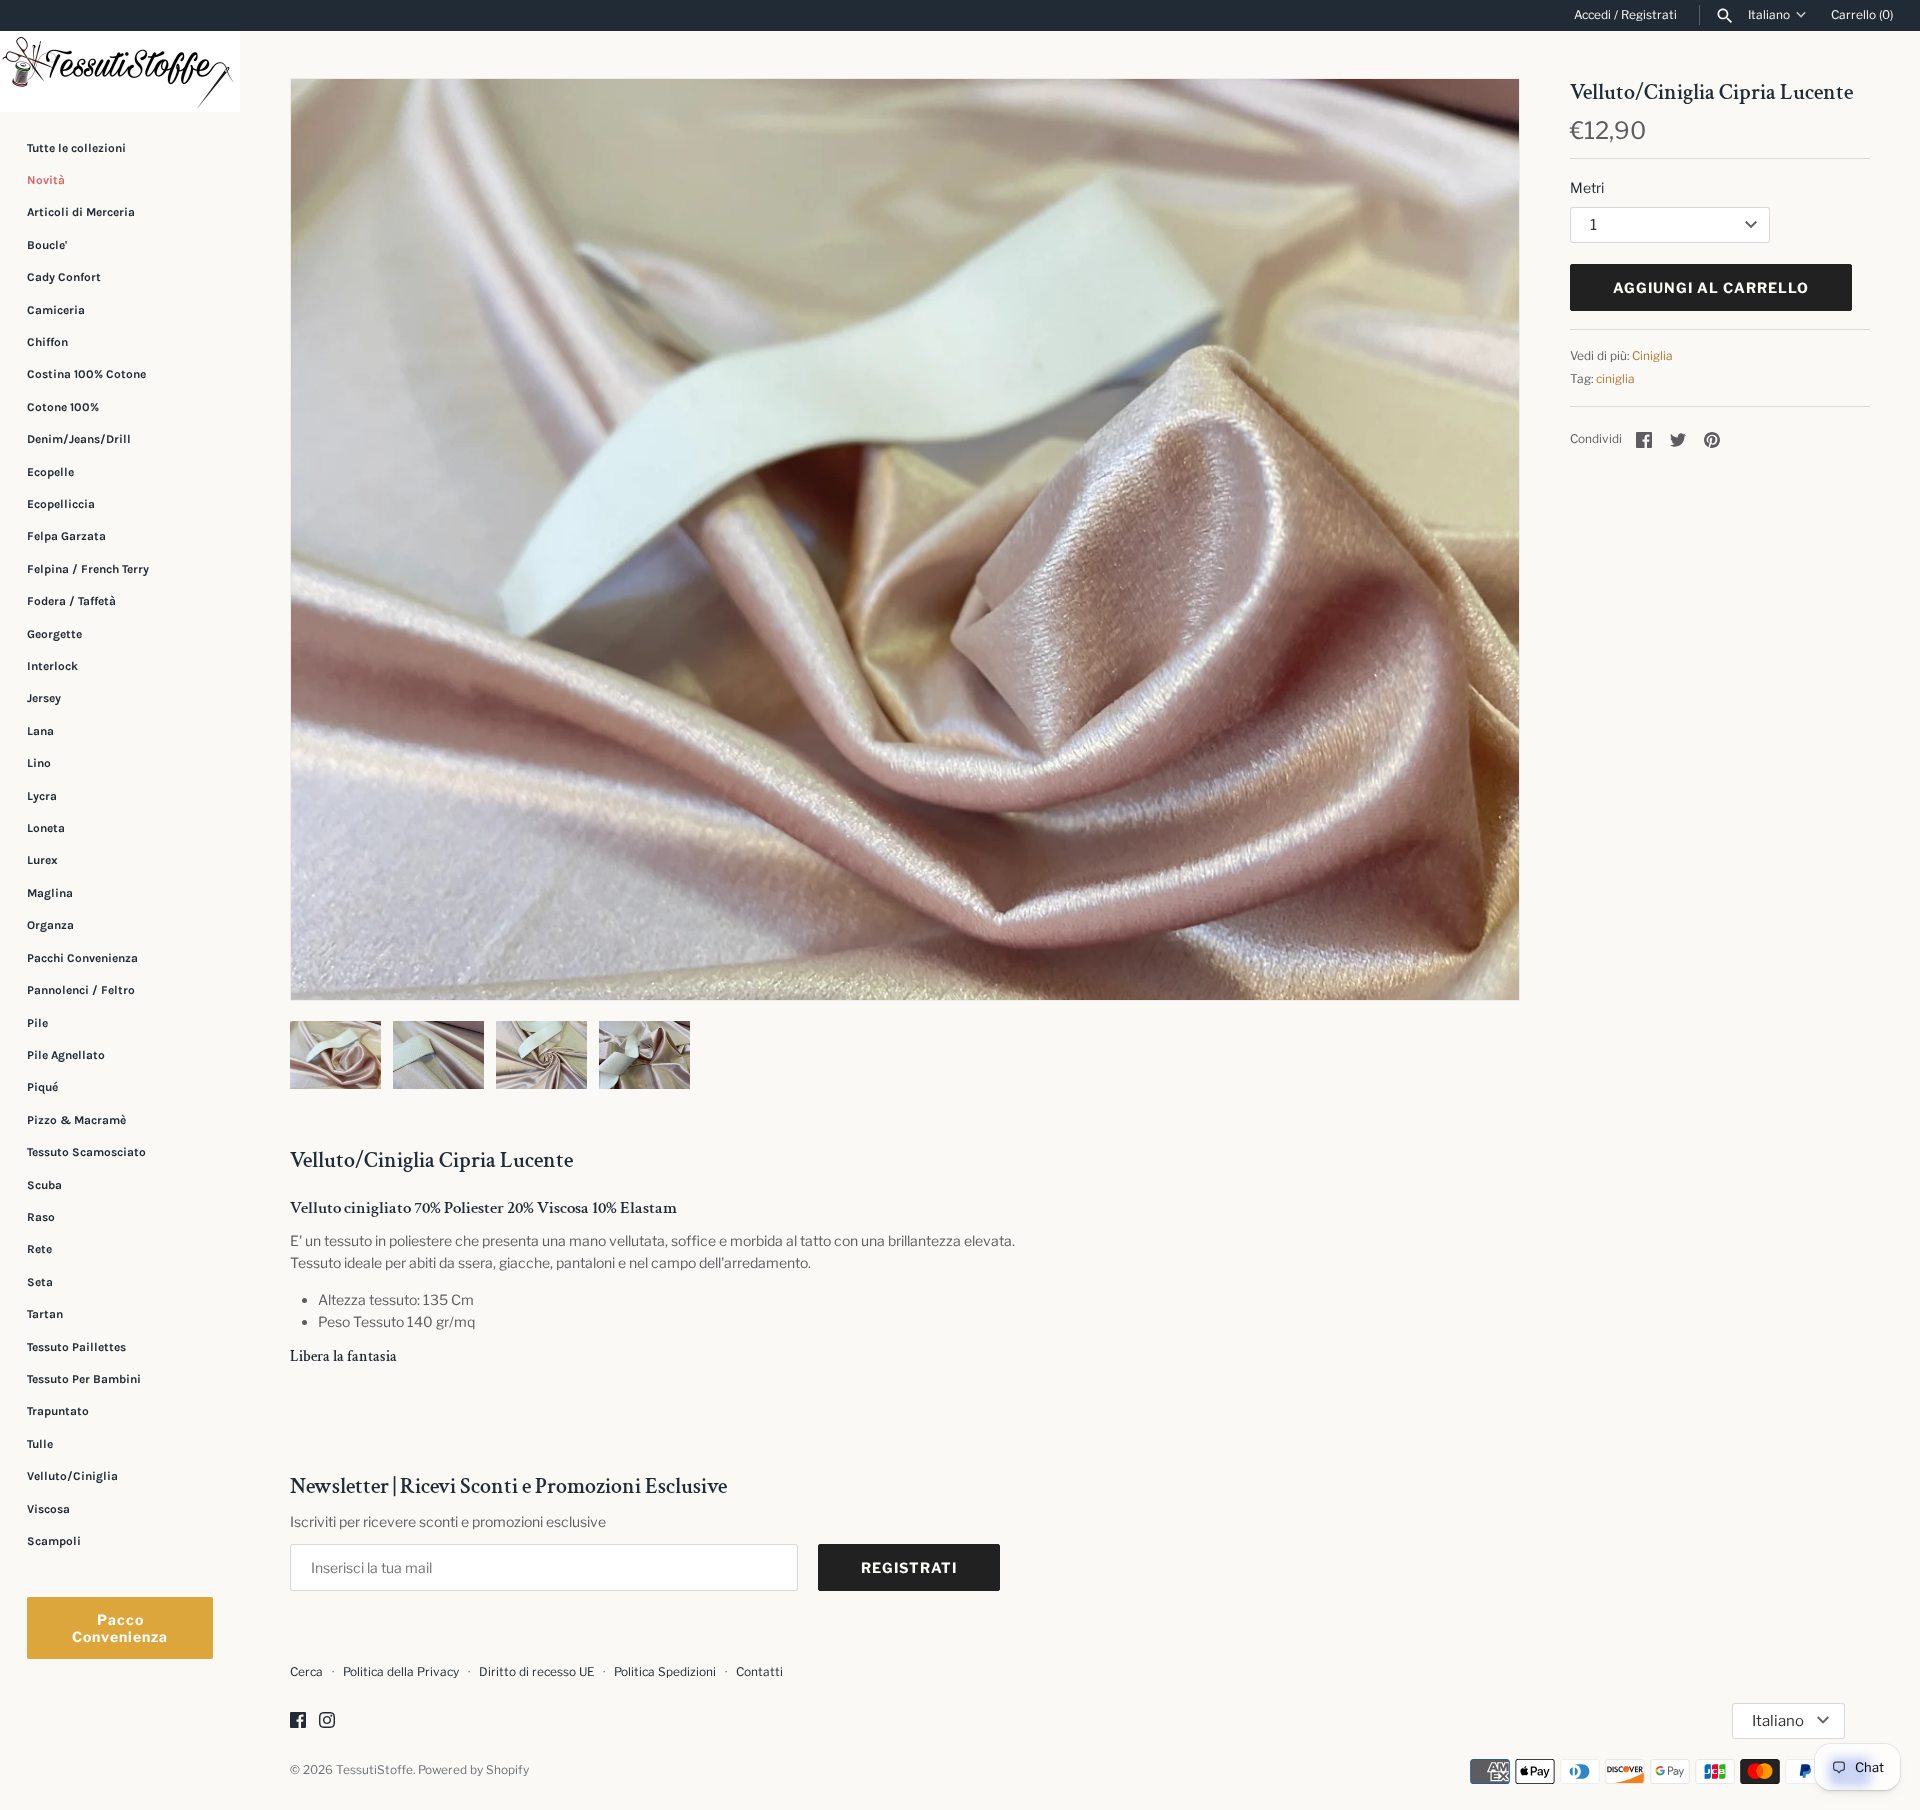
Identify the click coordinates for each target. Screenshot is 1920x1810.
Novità (46, 180)
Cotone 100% (63, 407)
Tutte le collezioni (76, 148)
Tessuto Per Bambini (84, 1379)
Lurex (42, 861)
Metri (1587, 187)
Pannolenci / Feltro (81, 990)
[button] (1477, 540)
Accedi (1592, 15)
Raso (41, 1217)
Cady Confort (64, 277)
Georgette (54, 634)
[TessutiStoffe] (120, 71)
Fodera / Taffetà (71, 601)
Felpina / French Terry (88, 569)
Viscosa (48, 1509)
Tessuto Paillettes (76, 1347)
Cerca (306, 1672)
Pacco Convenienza (120, 1628)
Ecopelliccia (61, 504)
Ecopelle (50, 472)
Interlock (52, 666)
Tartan (45, 1314)
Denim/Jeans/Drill (79, 439)
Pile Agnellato (66, 1055)
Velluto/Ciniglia (72, 1476)
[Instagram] (327, 1721)
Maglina (50, 893)
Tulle (40, 1444)
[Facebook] (298, 1721)
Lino (39, 763)
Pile (37, 1023)
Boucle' (47, 245)
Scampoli (54, 1541)
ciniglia (1615, 379)
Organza (50, 925)
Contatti (759, 1672)
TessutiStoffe (374, 1770)
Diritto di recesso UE (536, 1672)
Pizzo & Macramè (76, 1120)
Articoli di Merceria (81, 212)
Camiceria (56, 310)
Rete (39, 1249)
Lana (40, 731)
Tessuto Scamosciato (86, 1152)
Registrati (1649, 15)
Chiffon (47, 342)
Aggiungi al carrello (1711, 287)
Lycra (42, 796)
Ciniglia (1652, 356)
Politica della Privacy (401, 1672)
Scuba (44, 1185)
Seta (40, 1282)
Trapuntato (58, 1411)
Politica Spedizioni (665, 1672)
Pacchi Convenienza (82, 958)
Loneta (46, 828)
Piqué (42, 1087)
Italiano (1769, 15)
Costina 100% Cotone (86, 374)
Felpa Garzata (66, 536)
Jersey (44, 698)
